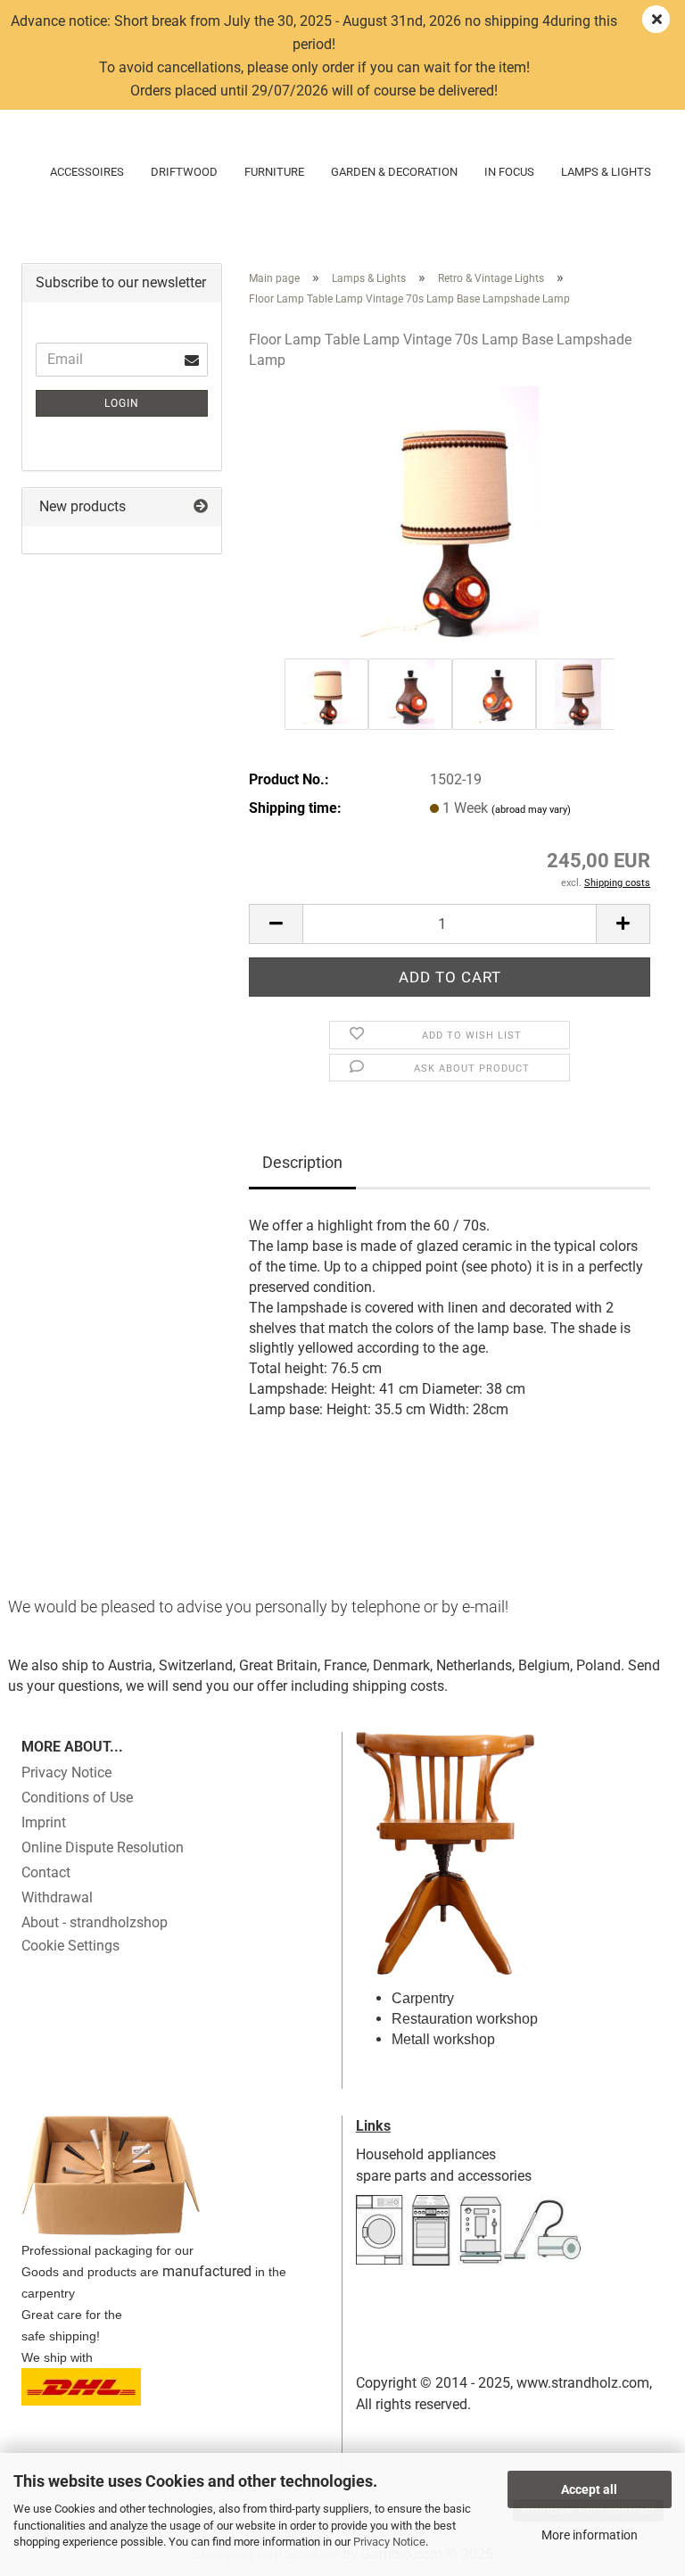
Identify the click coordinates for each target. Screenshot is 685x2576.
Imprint (44, 1822)
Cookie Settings (70, 1946)
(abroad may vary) (531, 810)
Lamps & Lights (606, 172)
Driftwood (184, 172)
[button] (276, 924)
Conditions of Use (77, 1797)
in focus (509, 172)
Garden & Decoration (394, 172)
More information (590, 2535)
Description (302, 1162)
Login (122, 403)
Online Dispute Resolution (103, 1847)
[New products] (201, 507)
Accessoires (87, 172)
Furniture (274, 172)
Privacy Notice (389, 2542)
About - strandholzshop (95, 1922)
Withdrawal (57, 1897)
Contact (46, 1872)
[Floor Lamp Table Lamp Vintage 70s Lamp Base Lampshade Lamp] (450, 520)
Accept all (589, 2489)
